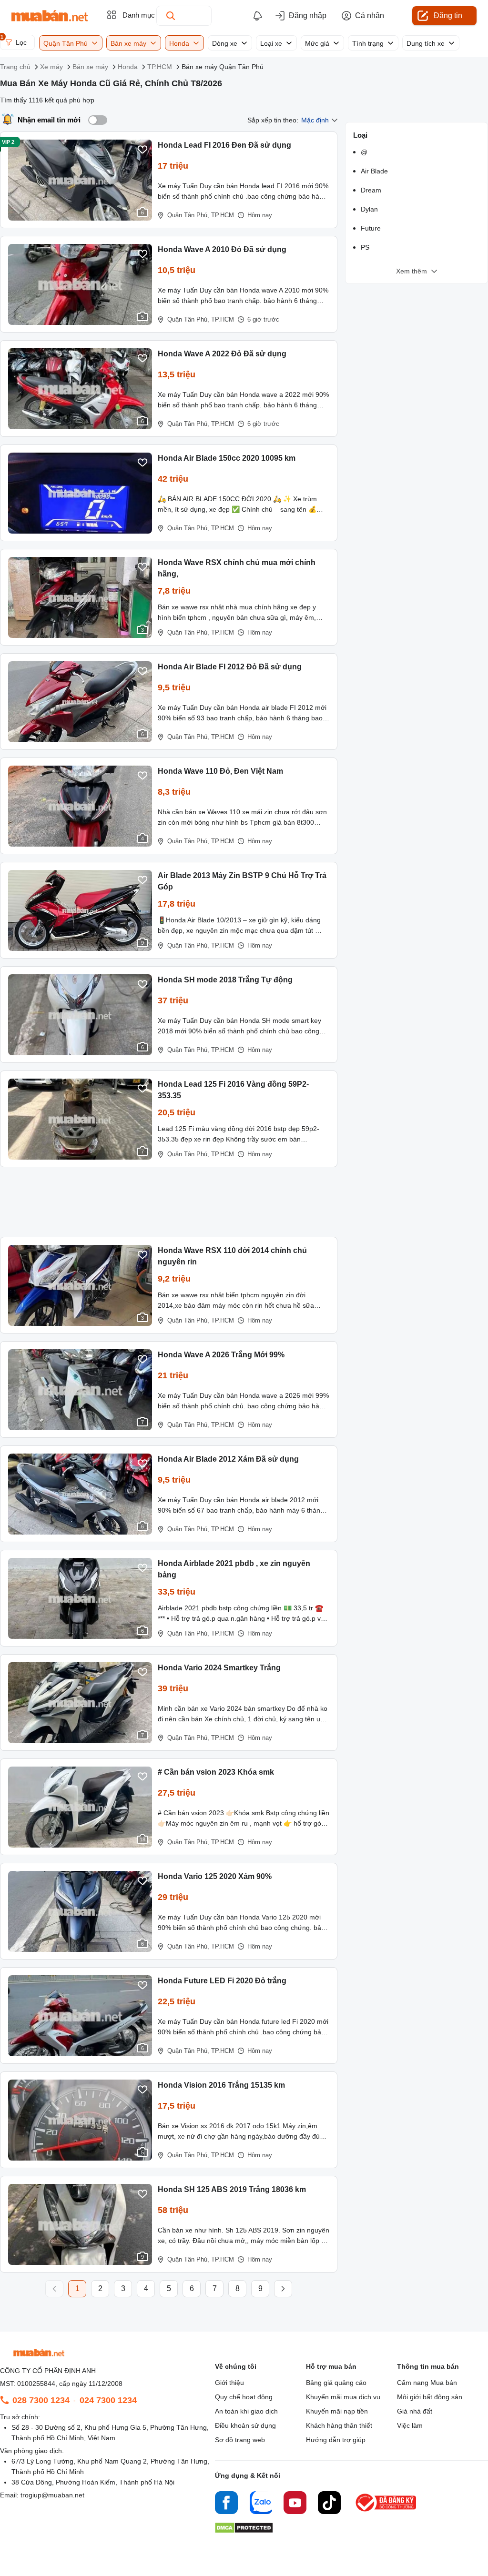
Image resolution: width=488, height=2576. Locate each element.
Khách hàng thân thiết (339, 2425)
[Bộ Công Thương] (386, 2512)
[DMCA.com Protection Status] (244, 2531)
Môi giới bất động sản (430, 2397)
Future (371, 228)
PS (365, 247)
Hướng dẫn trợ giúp (336, 2440)
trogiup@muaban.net (52, 2495)
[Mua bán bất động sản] (50, 16)
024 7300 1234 (108, 2400)
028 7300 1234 (41, 2400)
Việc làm (410, 2425)
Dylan (369, 209)
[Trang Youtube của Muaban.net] (295, 2504)
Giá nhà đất (415, 2411)
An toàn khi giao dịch (246, 2411)
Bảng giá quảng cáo (336, 2383)
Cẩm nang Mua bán (427, 2383)
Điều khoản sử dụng (245, 2425)
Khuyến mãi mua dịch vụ (343, 2397)
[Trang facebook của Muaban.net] (226, 2504)
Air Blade (374, 171)
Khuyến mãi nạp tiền (337, 2411)
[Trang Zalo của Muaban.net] (261, 2504)
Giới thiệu (229, 2383)
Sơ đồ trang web (240, 2440)
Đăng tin (448, 15)
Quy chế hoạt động (244, 2397)
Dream (371, 190)
